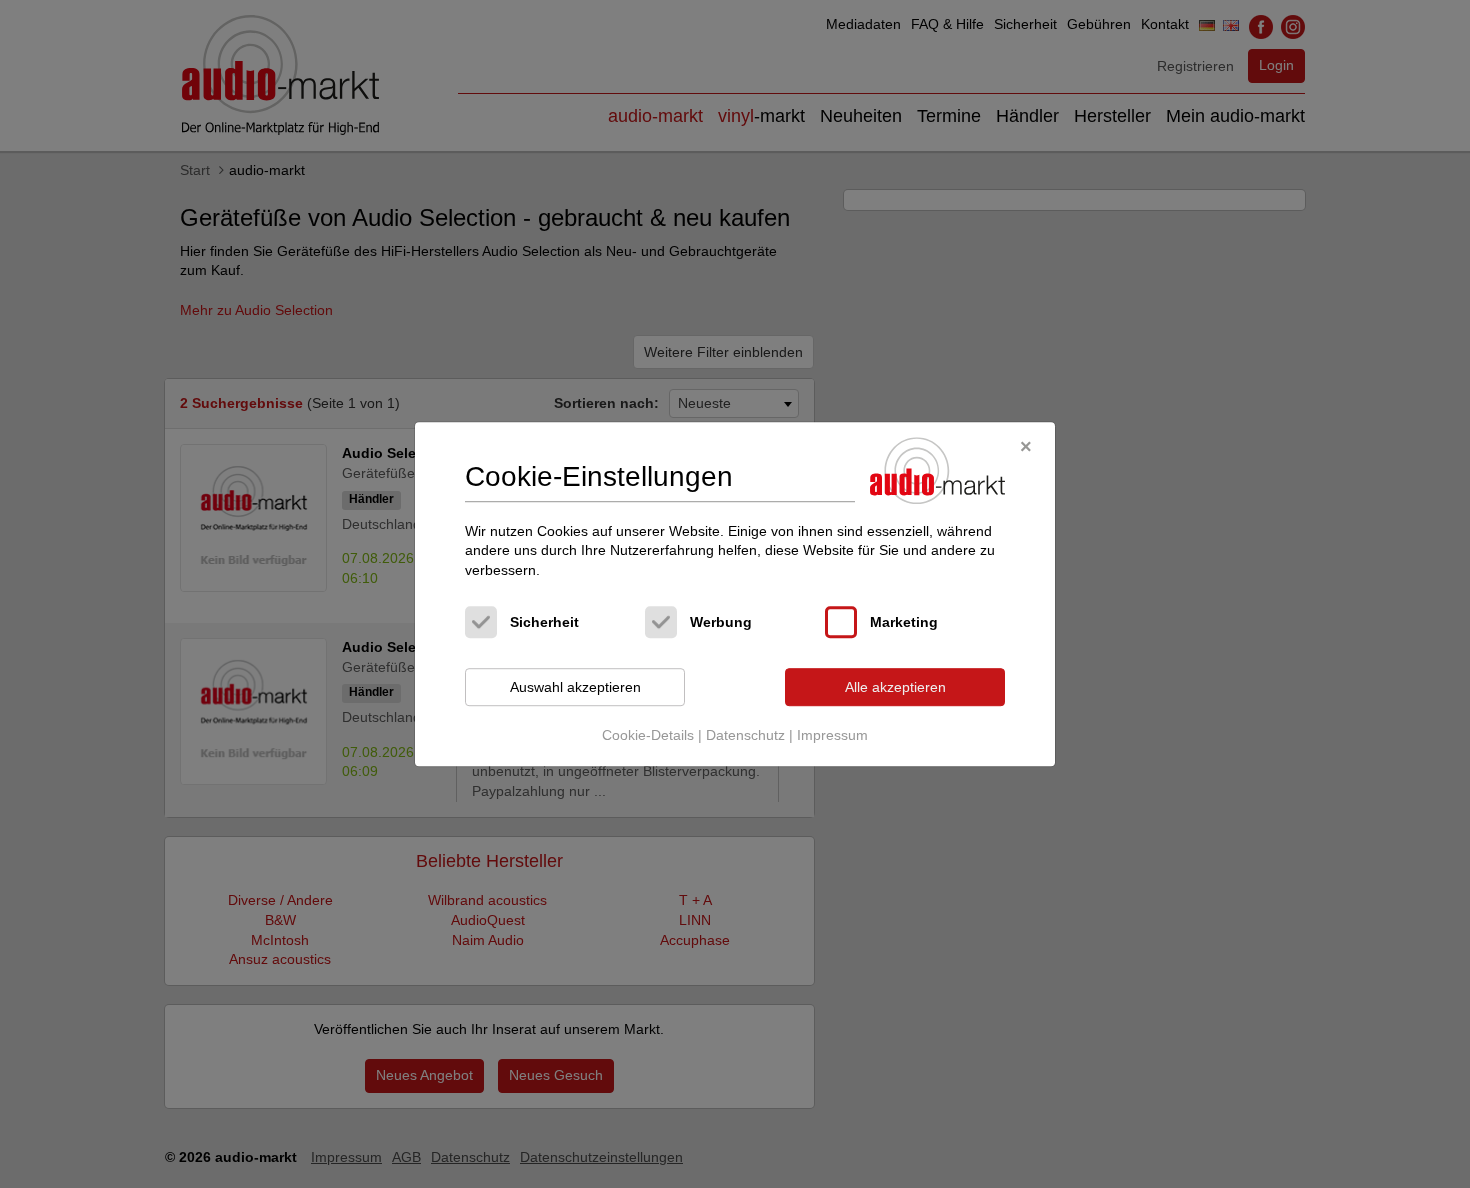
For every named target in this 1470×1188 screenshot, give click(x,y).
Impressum (832, 735)
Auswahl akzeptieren (575, 687)
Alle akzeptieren (895, 687)
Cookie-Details (648, 735)
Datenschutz (745, 735)
